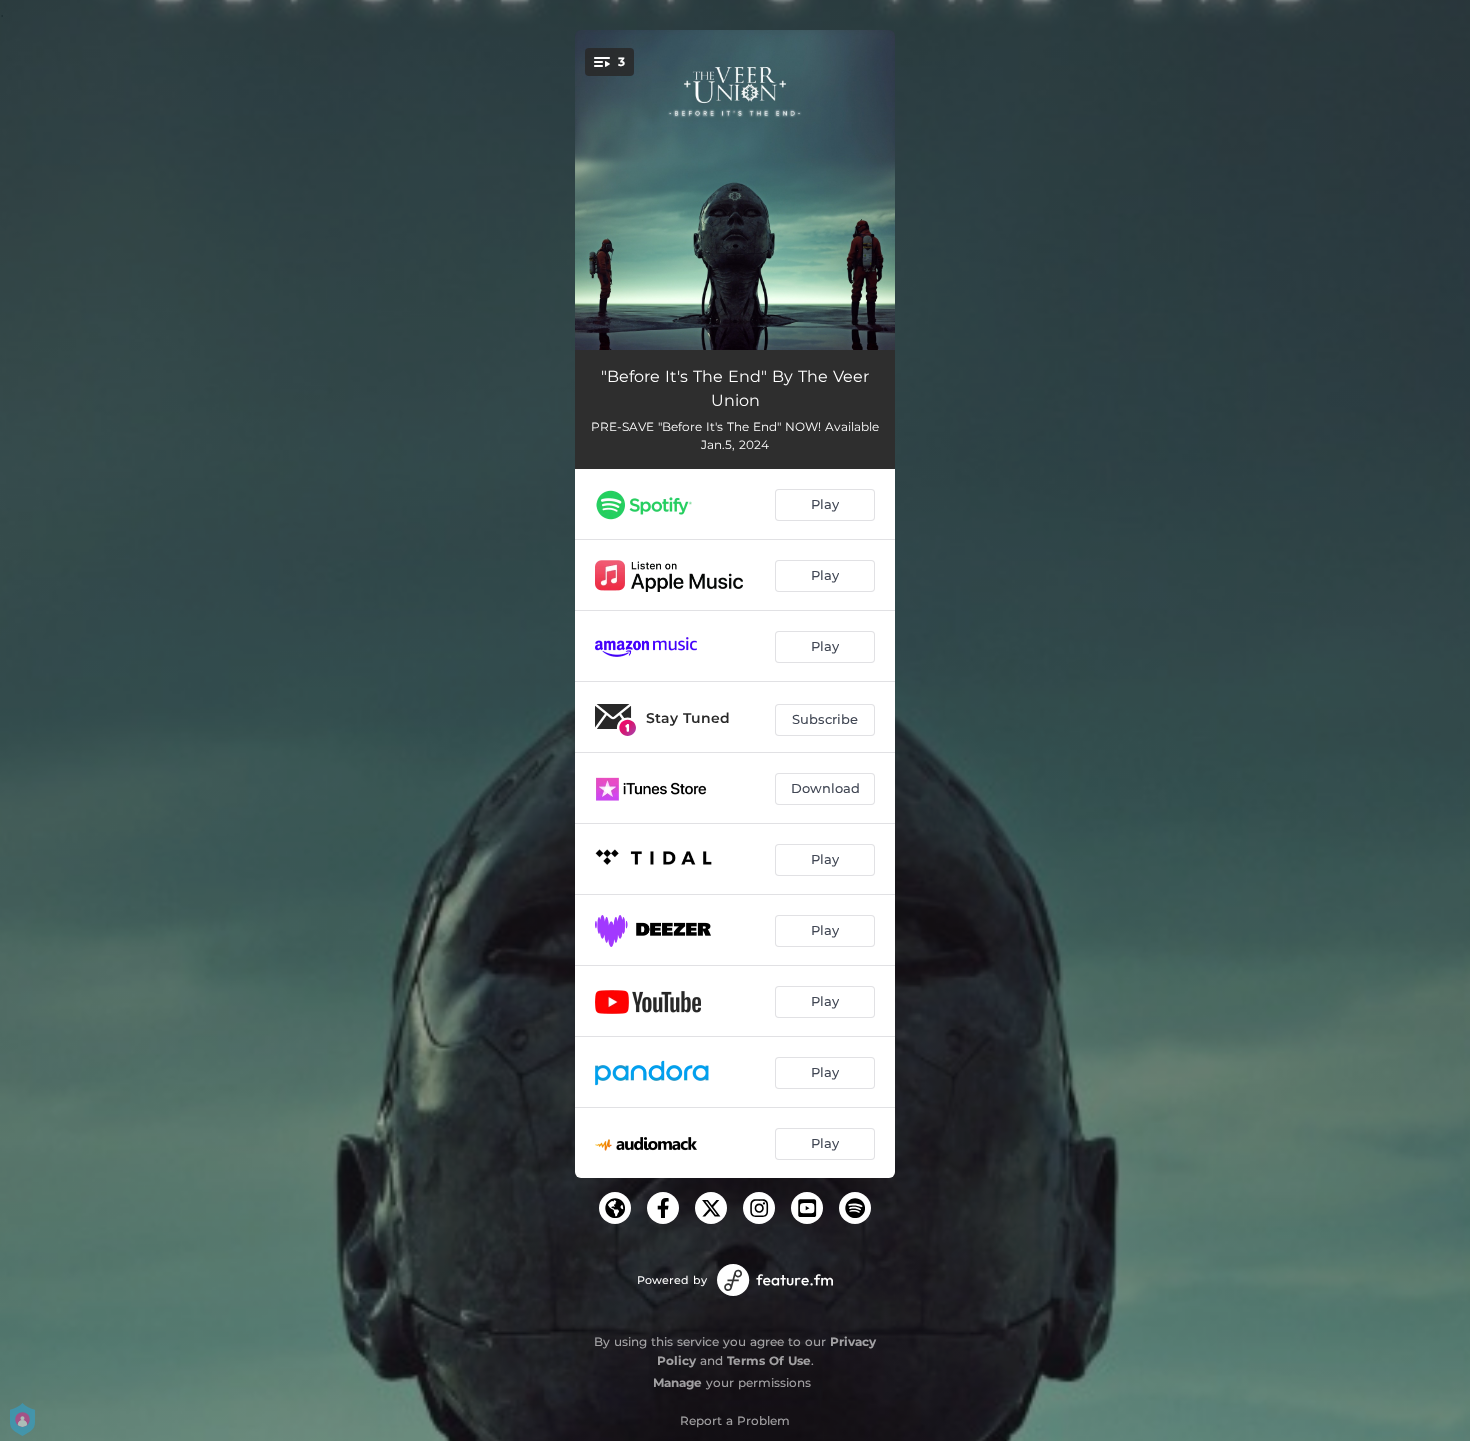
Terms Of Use (769, 1360)
